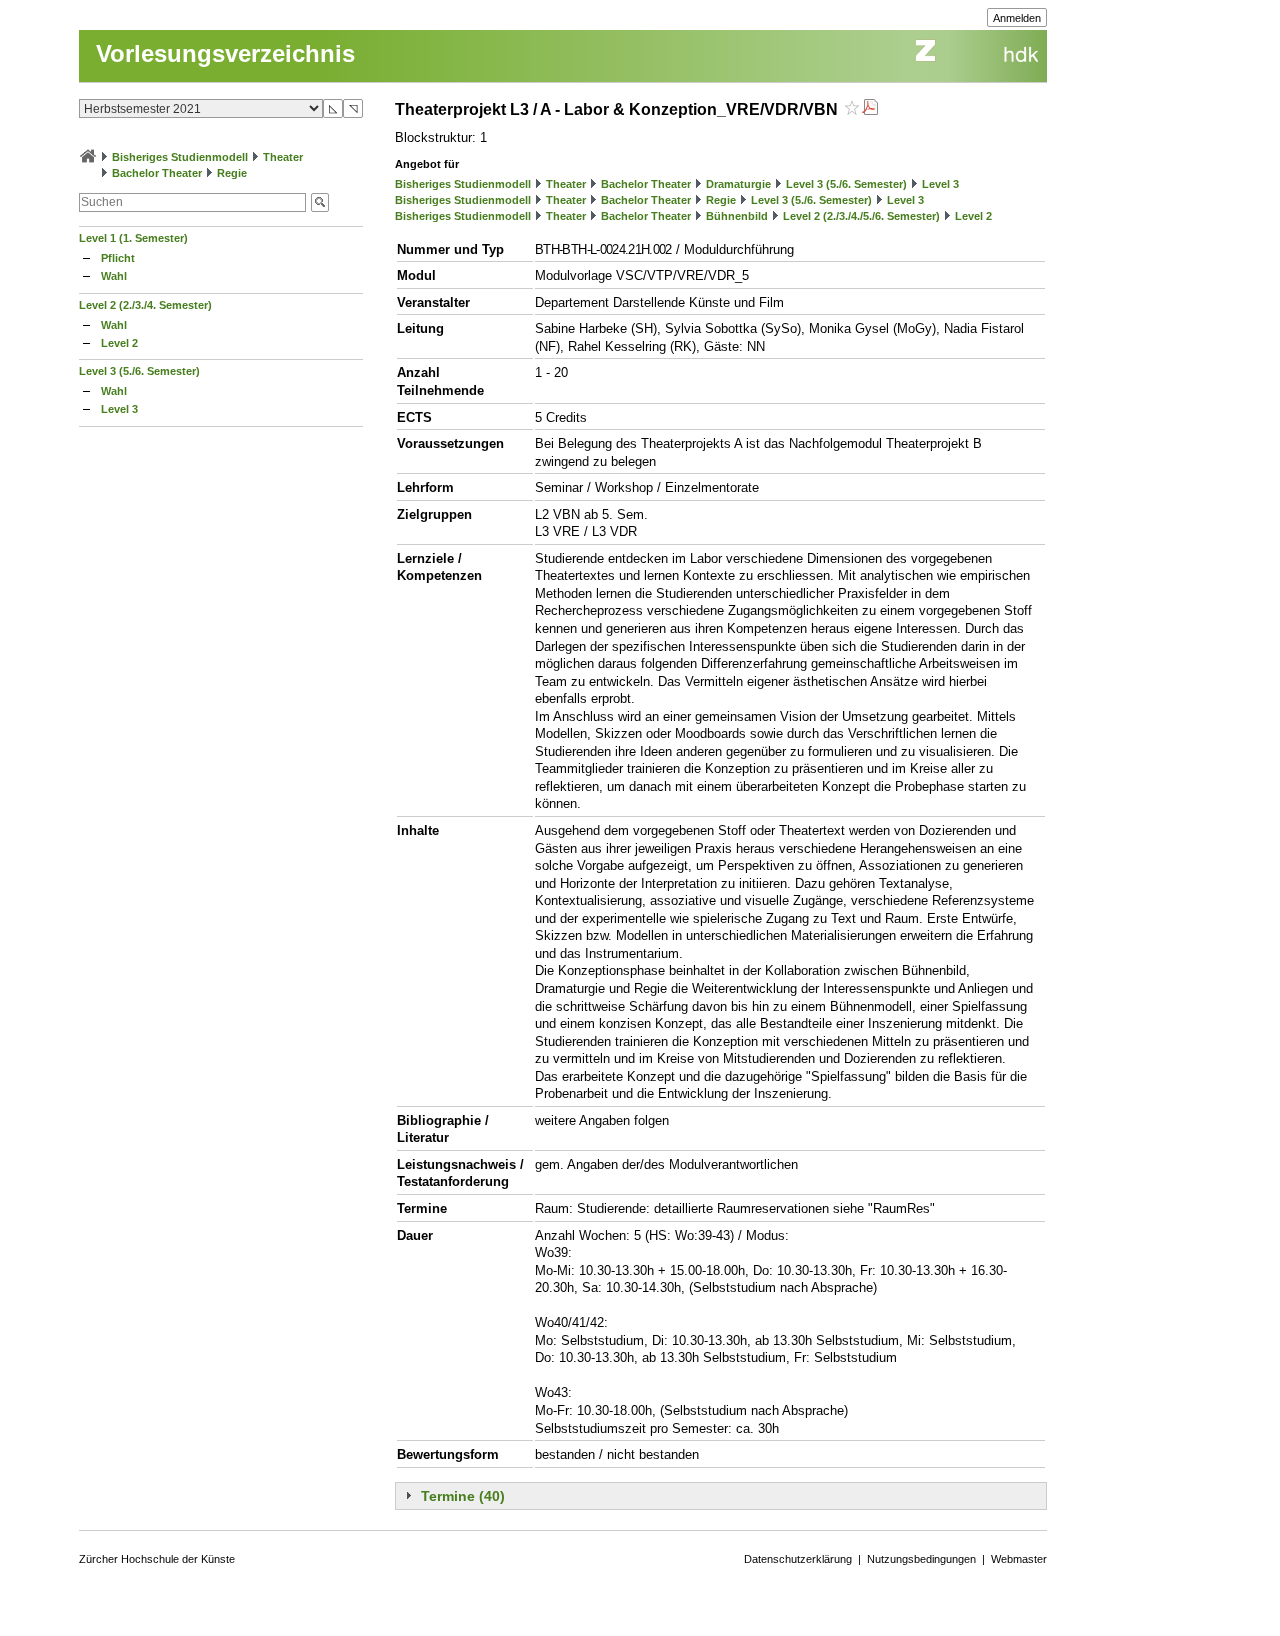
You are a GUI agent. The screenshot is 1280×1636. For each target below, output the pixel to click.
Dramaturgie (738, 184)
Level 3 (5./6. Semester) (139, 371)
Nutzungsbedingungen (921, 1559)
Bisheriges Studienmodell (180, 157)
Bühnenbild (737, 216)
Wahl (114, 276)
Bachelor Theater (157, 173)
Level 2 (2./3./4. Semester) (145, 305)
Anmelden (1017, 18)
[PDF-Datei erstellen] (870, 109)
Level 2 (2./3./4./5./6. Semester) (861, 216)
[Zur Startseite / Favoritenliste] (88, 157)
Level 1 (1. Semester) (133, 238)
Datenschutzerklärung (798, 1559)
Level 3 (119, 409)
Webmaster (1019, 1559)
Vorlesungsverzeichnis (225, 53)
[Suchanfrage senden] (320, 202)
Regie (232, 173)
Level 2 (119, 343)
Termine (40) (463, 1496)
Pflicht (118, 258)
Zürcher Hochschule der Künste (157, 1559)
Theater (283, 157)
